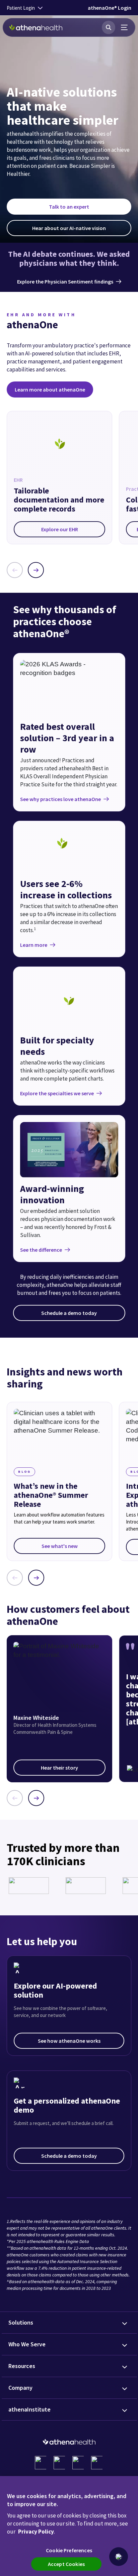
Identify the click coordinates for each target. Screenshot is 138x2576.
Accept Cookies (66, 2564)
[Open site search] (109, 27)
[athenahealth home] (36, 27)
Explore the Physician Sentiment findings (65, 282)
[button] (119, 2557)
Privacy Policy (36, 2532)
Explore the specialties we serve (57, 1093)
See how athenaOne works (69, 2041)
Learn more (34, 945)
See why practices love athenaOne (60, 799)
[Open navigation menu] (125, 27)
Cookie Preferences (69, 2550)
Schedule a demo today (69, 1313)
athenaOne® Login (110, 8)
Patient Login (21, 8)
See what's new (60, 1546)
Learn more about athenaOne (50, 389)
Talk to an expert (69, 207)
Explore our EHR (60, 529)
